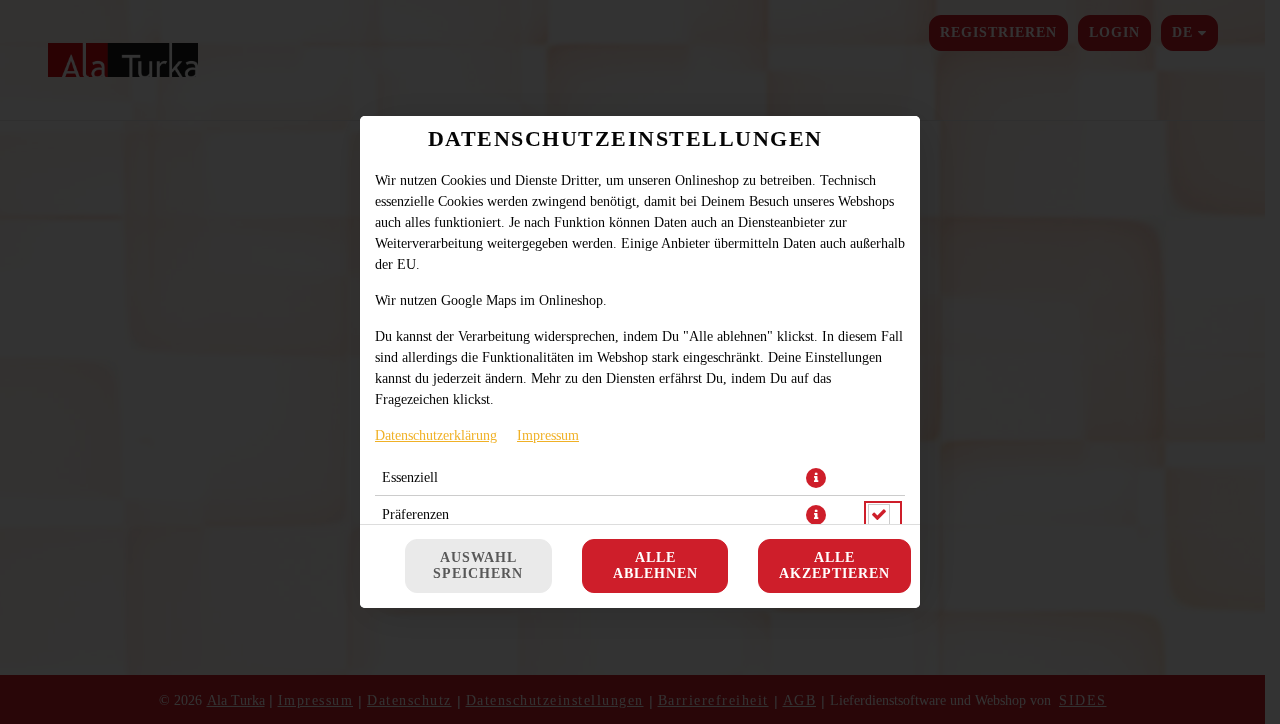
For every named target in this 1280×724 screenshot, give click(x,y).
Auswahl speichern (478, 565)
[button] (816, 478)
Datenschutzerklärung (436, 435)
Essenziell (410, 477)
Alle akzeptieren (834, 565)
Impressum (548, 435)
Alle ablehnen (655, 565)
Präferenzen (415, 514)
